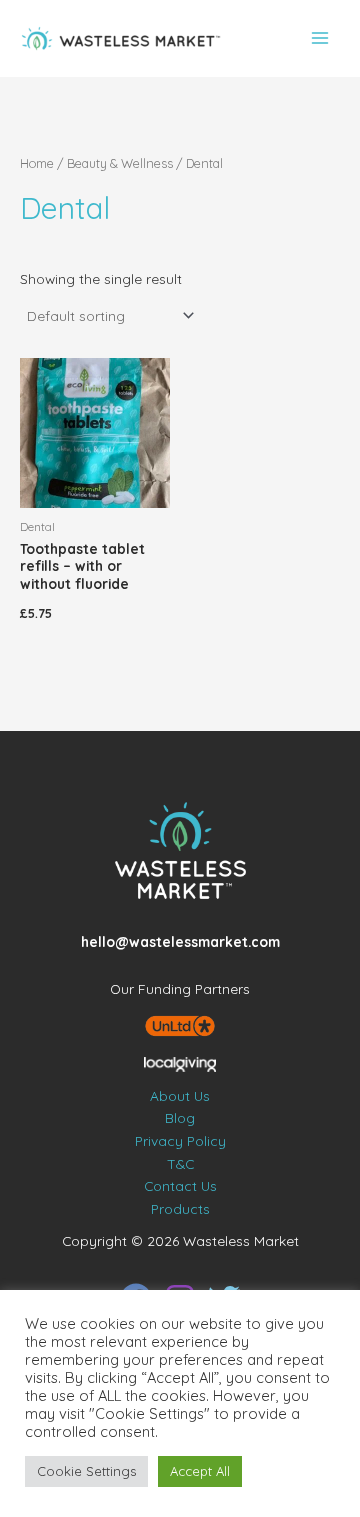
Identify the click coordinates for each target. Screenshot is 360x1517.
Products (180, 1208)
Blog (180, 1117)
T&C (180, 1163)
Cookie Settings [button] (86, 1471)
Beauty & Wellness (120, 163)
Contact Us (180, 1185)
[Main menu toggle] (320, 38)
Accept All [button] (200, 1471)
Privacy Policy (180, 1140)
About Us (180, 1095)
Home (37, 163)
